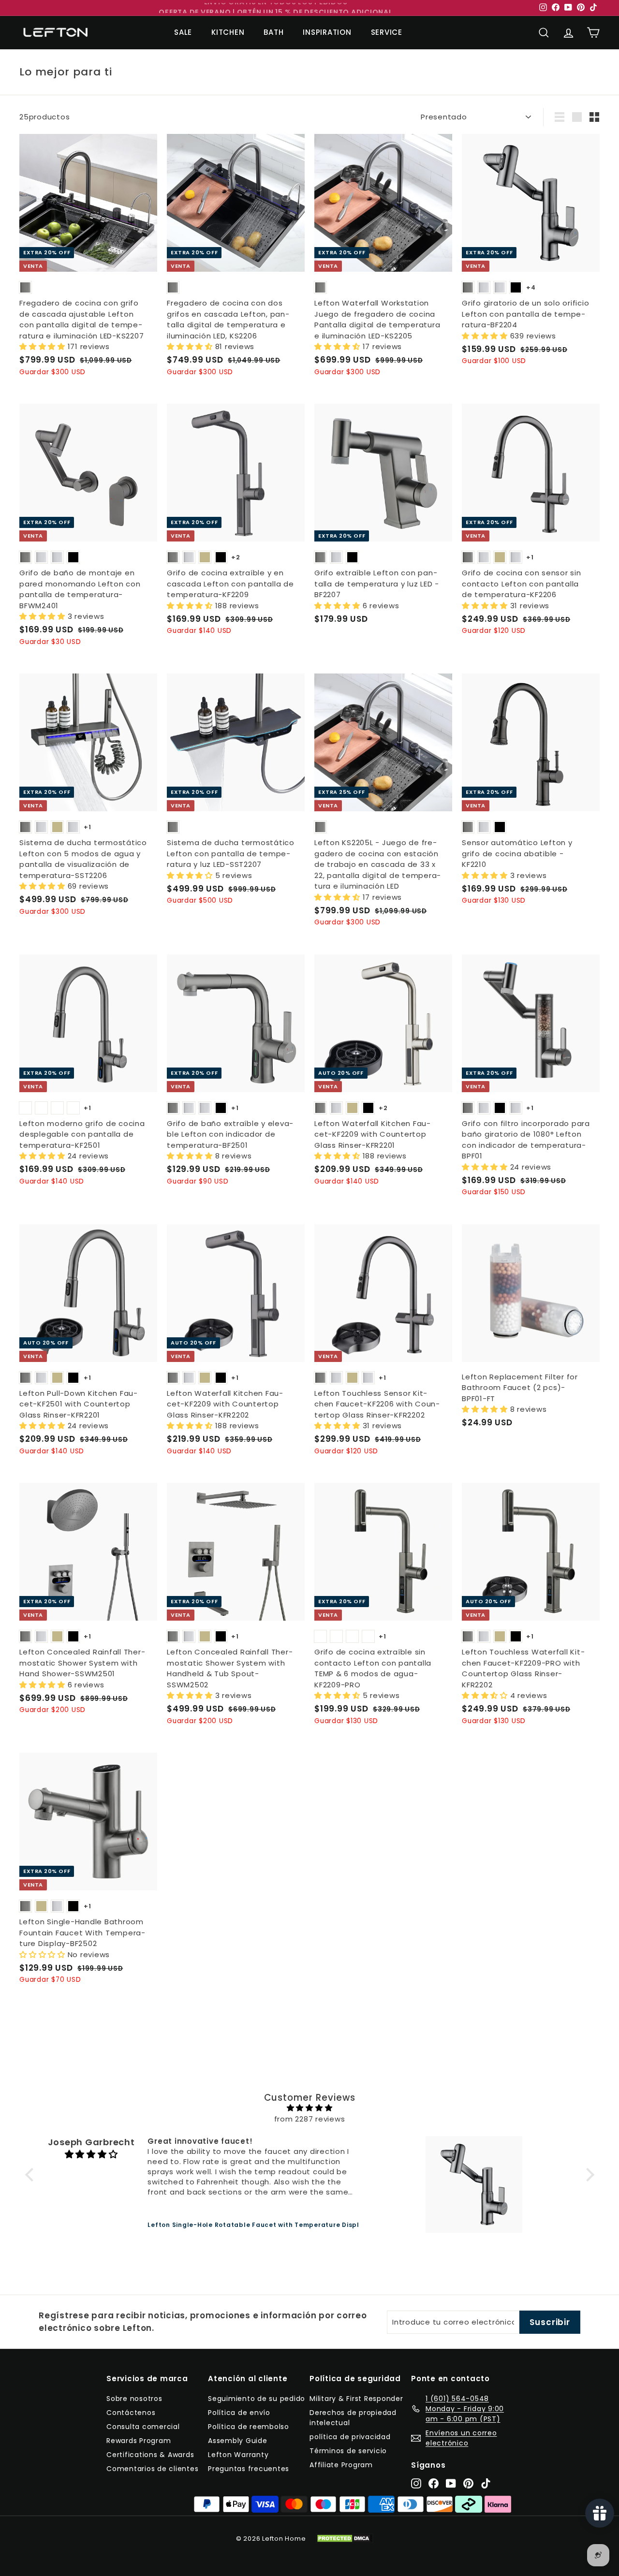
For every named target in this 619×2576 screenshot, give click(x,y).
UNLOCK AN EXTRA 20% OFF (309, 1379)
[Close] (407, 1192)
